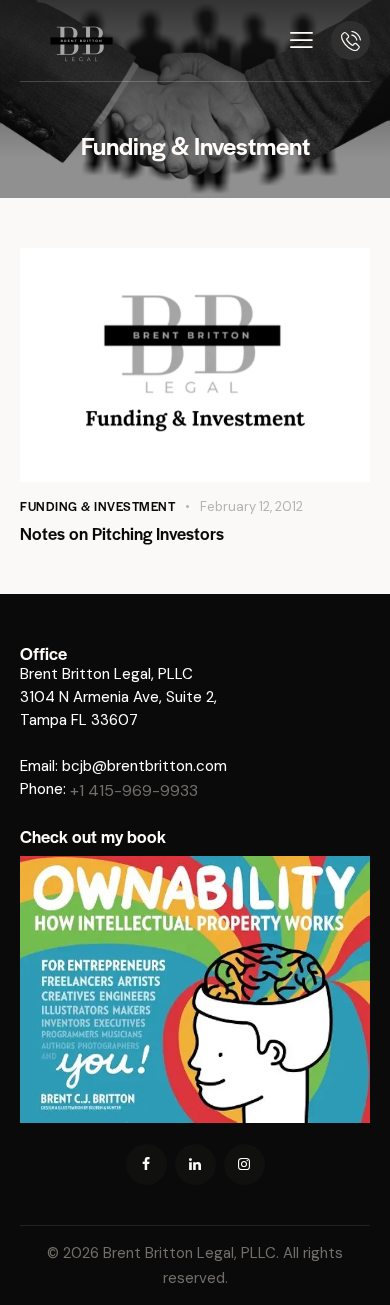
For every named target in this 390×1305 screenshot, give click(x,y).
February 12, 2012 (251, 506)
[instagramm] (244, 1164)
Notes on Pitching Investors (122, 533)
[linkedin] (195, 1164)
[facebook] (146, 1164)
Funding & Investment (97, 506)
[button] (301, 40)
